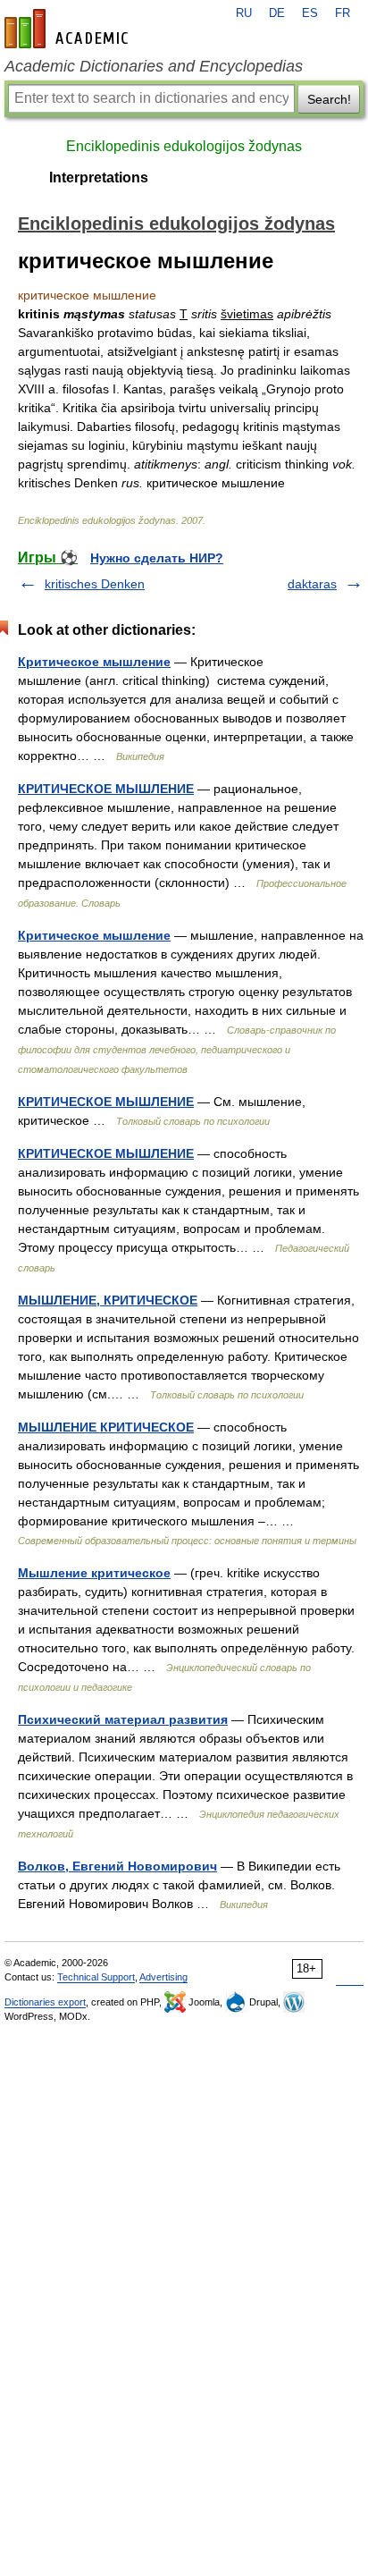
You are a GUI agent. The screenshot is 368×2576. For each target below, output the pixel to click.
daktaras (312, 584)
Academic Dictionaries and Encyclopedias (154, 66)
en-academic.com (69, 29)
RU (244, 13)
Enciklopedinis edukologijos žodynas (184, 146)
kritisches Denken (95, 584)
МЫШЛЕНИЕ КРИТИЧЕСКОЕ (106, 1427)
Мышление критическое (94, 1573)
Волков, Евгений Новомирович (117, 1866)
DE (277, 13)
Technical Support (96, 1977)
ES (310, 13)
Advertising (163, 1977)
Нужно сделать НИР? (157, 558)
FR (343, 13)
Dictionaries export (45, 2002)
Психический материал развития (123, 1719)
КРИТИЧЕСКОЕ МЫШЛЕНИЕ (106, 789)
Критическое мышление (94, 662)
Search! (329, 99)
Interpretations (99, 177)
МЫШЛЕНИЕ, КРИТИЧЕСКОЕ (108, 1300)
